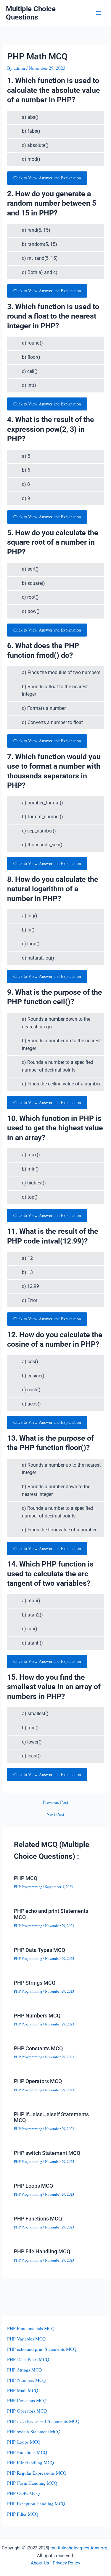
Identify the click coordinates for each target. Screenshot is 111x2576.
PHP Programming (28, 1887)
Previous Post (55, 1802)
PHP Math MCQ (23, 2390)
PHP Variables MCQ (26, 2339)
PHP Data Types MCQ (40, 1950)
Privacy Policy (66, 2563)
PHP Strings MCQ (35, 1983)
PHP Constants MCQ (38, 2048)
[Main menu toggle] (99, 13)
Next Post (55, 1814)
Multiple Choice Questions (31, 13)
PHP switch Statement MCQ (47, 2153)
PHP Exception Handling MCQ (36, 2504)
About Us (40, 2563)
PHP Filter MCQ (23, 2514)
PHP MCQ (26, 1878)
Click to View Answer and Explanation (47, 178)
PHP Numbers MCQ (37, 2016)
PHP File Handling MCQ (42, 2251)
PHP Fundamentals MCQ (31, 2328)
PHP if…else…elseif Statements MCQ (51, 2117)
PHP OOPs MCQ (23, 2493)
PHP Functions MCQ (38, 2219)
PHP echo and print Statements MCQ (51, 1914)
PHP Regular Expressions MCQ (37, 2473)
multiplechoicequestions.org (79, 2548)
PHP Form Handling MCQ (32, 2483)
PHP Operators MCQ (38, 2081)
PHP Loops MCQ (33, 2186)
